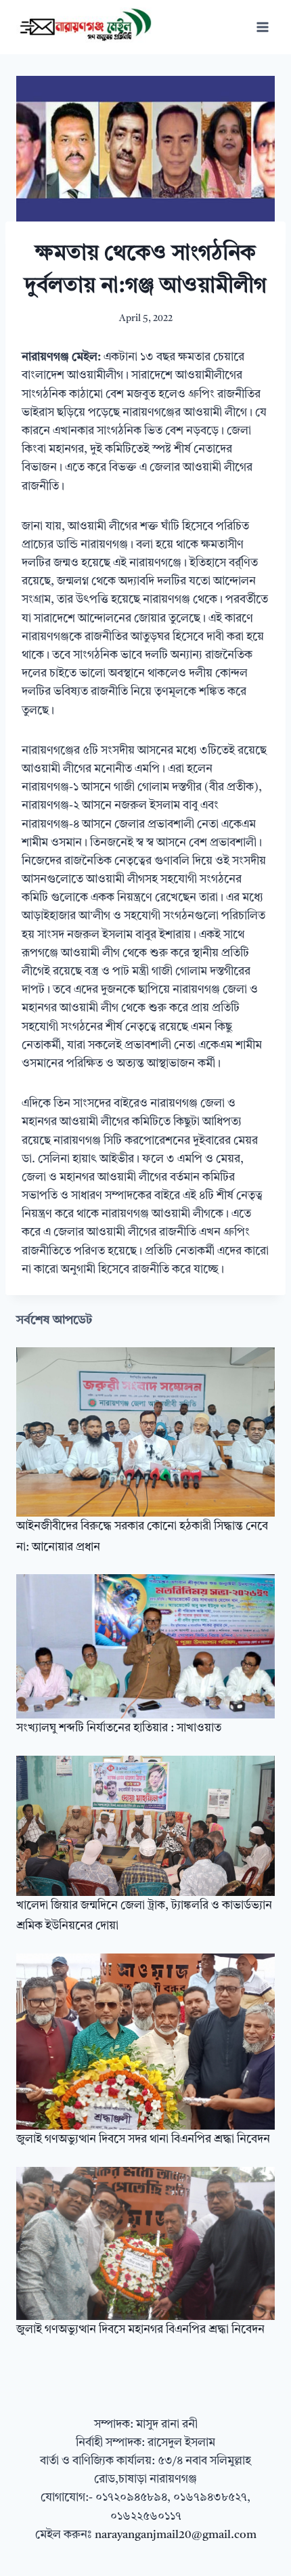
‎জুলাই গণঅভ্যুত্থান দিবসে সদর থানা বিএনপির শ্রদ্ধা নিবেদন (143, 2139)
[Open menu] (262, 27)
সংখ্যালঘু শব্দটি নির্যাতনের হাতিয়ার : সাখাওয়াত (119, 1728)
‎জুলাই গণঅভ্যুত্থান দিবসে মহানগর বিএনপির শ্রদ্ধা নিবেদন (140, 2330)
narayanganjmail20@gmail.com (176, 2535)
